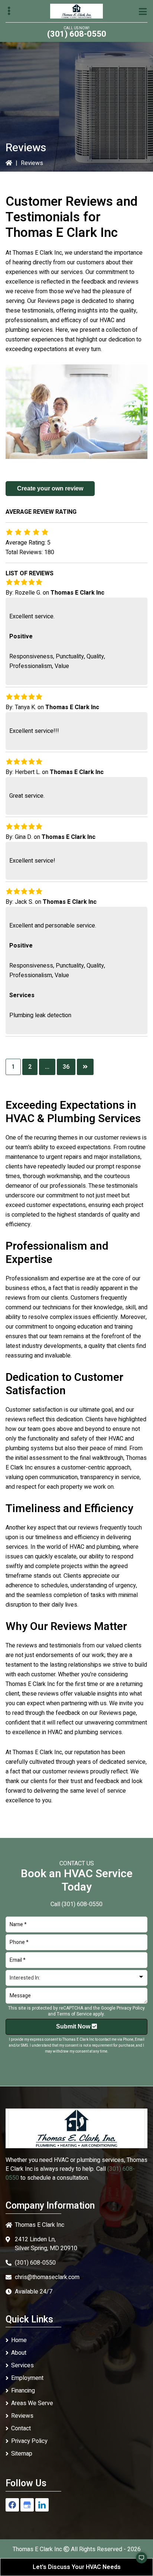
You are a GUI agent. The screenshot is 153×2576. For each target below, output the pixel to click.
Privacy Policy (131, 2008)
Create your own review (50, 488)
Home (19, 2340)
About (19, 2353)
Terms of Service (74, 2014)
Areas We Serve (32, 2403)
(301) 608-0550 (77, 34)
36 (66, 1067)
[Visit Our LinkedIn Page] (42, 2505)
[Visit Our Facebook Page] (12, 2505)
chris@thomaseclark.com (47, 2277)
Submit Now (74, 2026)
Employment (27, 2378)
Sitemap (22, 2454)
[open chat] (138, 2561)
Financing (23, 2391)
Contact (21, 2428)
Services (22, 2365)
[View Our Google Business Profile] (27, 2505)
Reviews (22, 2416)
